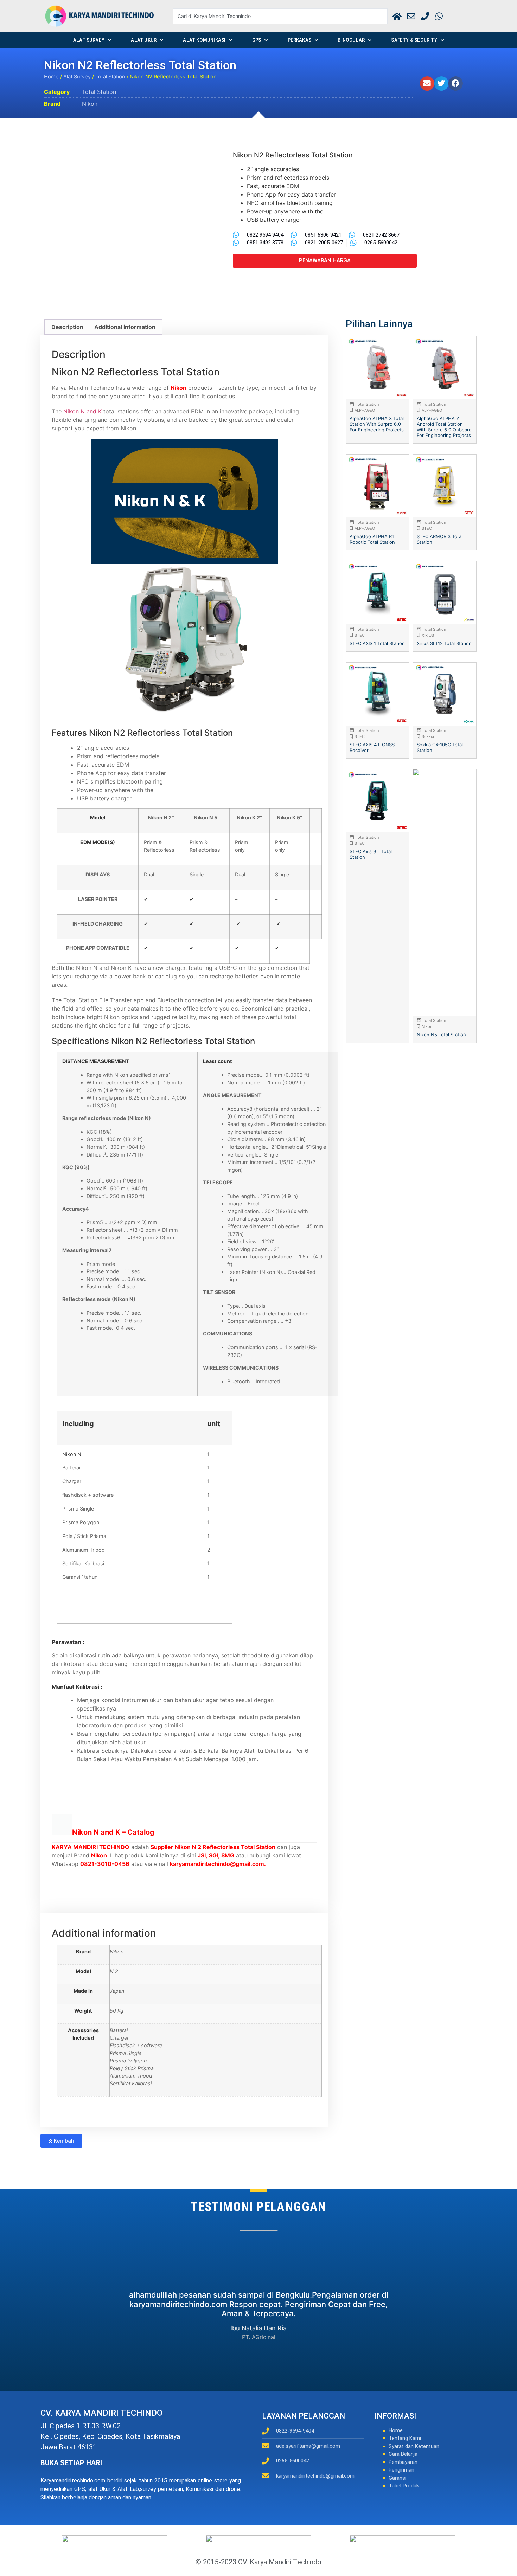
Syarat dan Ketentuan (414, 2446)
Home (51, 77)
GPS (257, 40)
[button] (427, 83)
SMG (228, 1855)
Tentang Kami (405, 2438)
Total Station (110, 77)
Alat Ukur (144, 40)
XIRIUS (428, 635)
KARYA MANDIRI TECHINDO (91, 1847)
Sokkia (428, 736)
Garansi (397, 2478)
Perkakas (300, 40)
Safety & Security (414, 40)
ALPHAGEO (365, 410)
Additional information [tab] (125, 327)
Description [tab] (67, 327)
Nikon (90, 104)
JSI (202, 1855)
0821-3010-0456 (105, 1864)
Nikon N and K (82, 411)
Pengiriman (401, 2470)
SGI (213, 1855)
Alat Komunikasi (204, 40)
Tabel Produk (404, 2486)
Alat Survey (89, 40)
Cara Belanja (403, 2454)
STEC (427, 528)
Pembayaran (403, 2462)
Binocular (351, 40)
